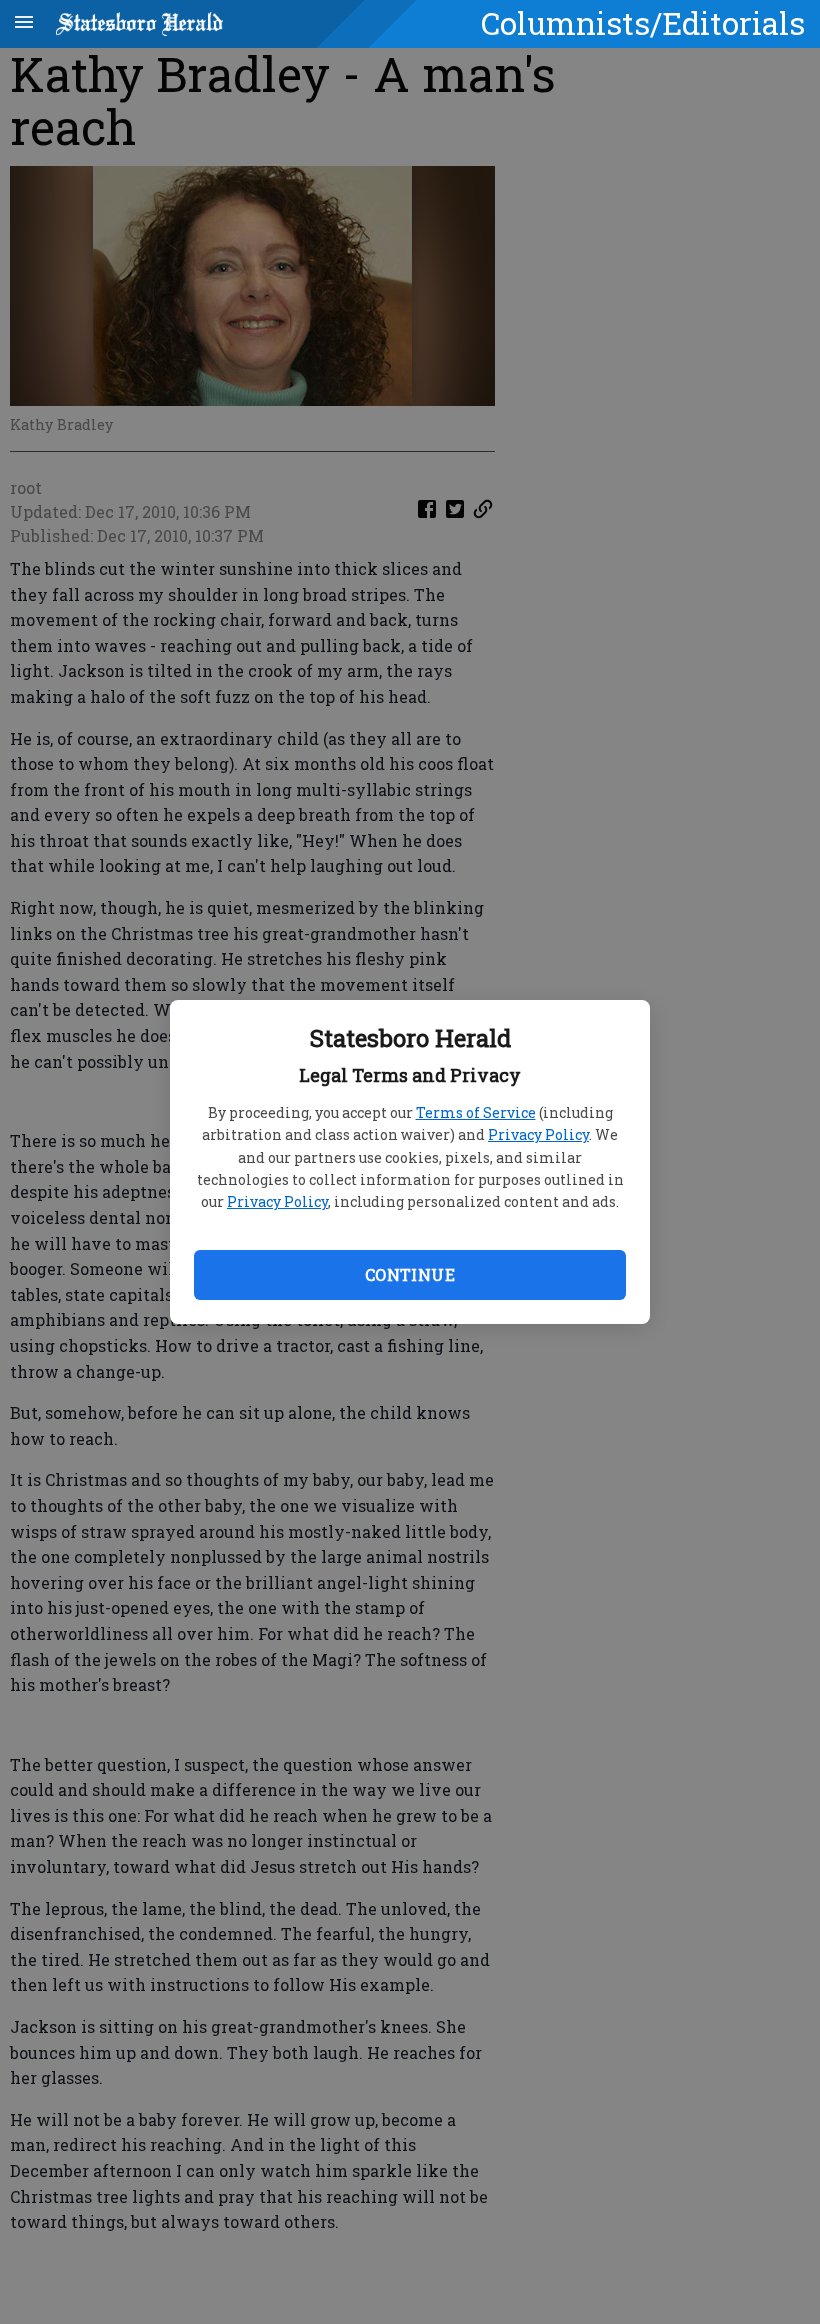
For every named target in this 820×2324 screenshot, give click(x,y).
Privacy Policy (538, 1134)
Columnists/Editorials (643, 23)
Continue (410, 1274)
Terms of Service (476, 1112)
